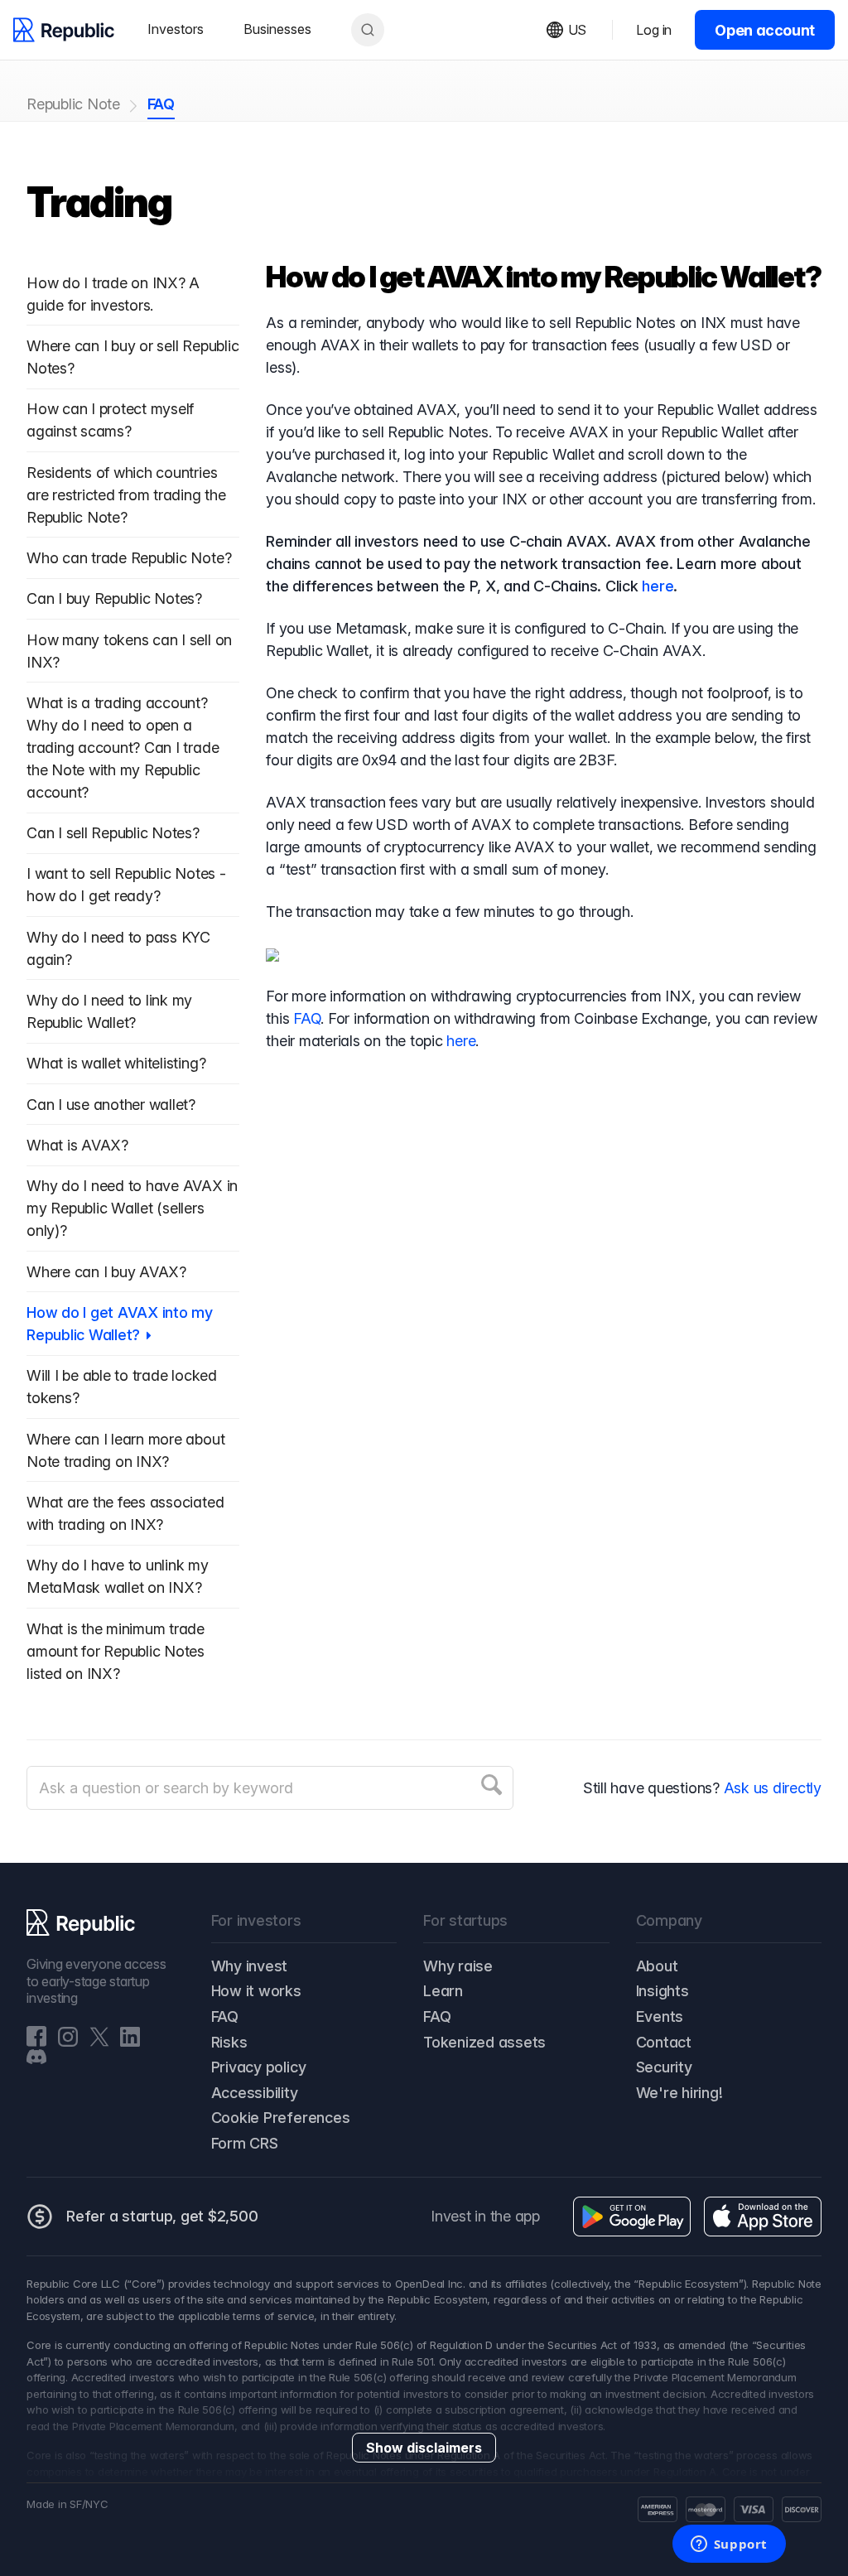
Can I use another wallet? (111, 1105)
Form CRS (245, 2143)
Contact (664, 2042)
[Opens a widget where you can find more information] (729, 2545)
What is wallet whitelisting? (116, 1063)
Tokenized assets (484, 2042)
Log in (654, 30)
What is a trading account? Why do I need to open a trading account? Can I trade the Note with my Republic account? (123, 748)
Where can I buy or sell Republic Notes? (132, 357)
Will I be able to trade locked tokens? (122, 1387)
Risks (229, 2042)
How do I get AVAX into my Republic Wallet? (120, 1324)
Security (664, 2067)
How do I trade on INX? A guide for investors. (113, 294)
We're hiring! (679, 2093)
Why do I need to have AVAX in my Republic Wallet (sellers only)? (132, 1208)
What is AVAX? (77, 1145)
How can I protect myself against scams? (110, 420)
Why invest (250, 1966)
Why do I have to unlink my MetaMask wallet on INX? (118, 1576)
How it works (256, 1991)
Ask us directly (773, 1788)
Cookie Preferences (281, 2118)
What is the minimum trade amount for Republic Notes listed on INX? (116, 1651)
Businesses (277, 29)
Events (660, 2016)
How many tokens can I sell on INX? (129, 651)
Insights (662, 1991)
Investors (176, 29)
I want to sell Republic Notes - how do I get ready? (126, 885)
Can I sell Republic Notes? (113, 833)
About (657, 1966)
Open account (765, 30)
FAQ (161, 104)
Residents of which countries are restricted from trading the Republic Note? (126, 495)
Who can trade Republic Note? (129, 558)
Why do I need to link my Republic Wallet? (109, 1011)
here (658, 586)
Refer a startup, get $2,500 (162, 2216)
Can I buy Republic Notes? (114, 598)
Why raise (458, 1966)
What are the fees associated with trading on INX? (125, 1513)
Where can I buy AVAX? (106, 1272)
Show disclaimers (424, 2448)
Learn (443, 1991)
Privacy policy (259, 2067)
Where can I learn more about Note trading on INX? (125, 1450)
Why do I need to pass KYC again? (118, 948)
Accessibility (255, 2093)
